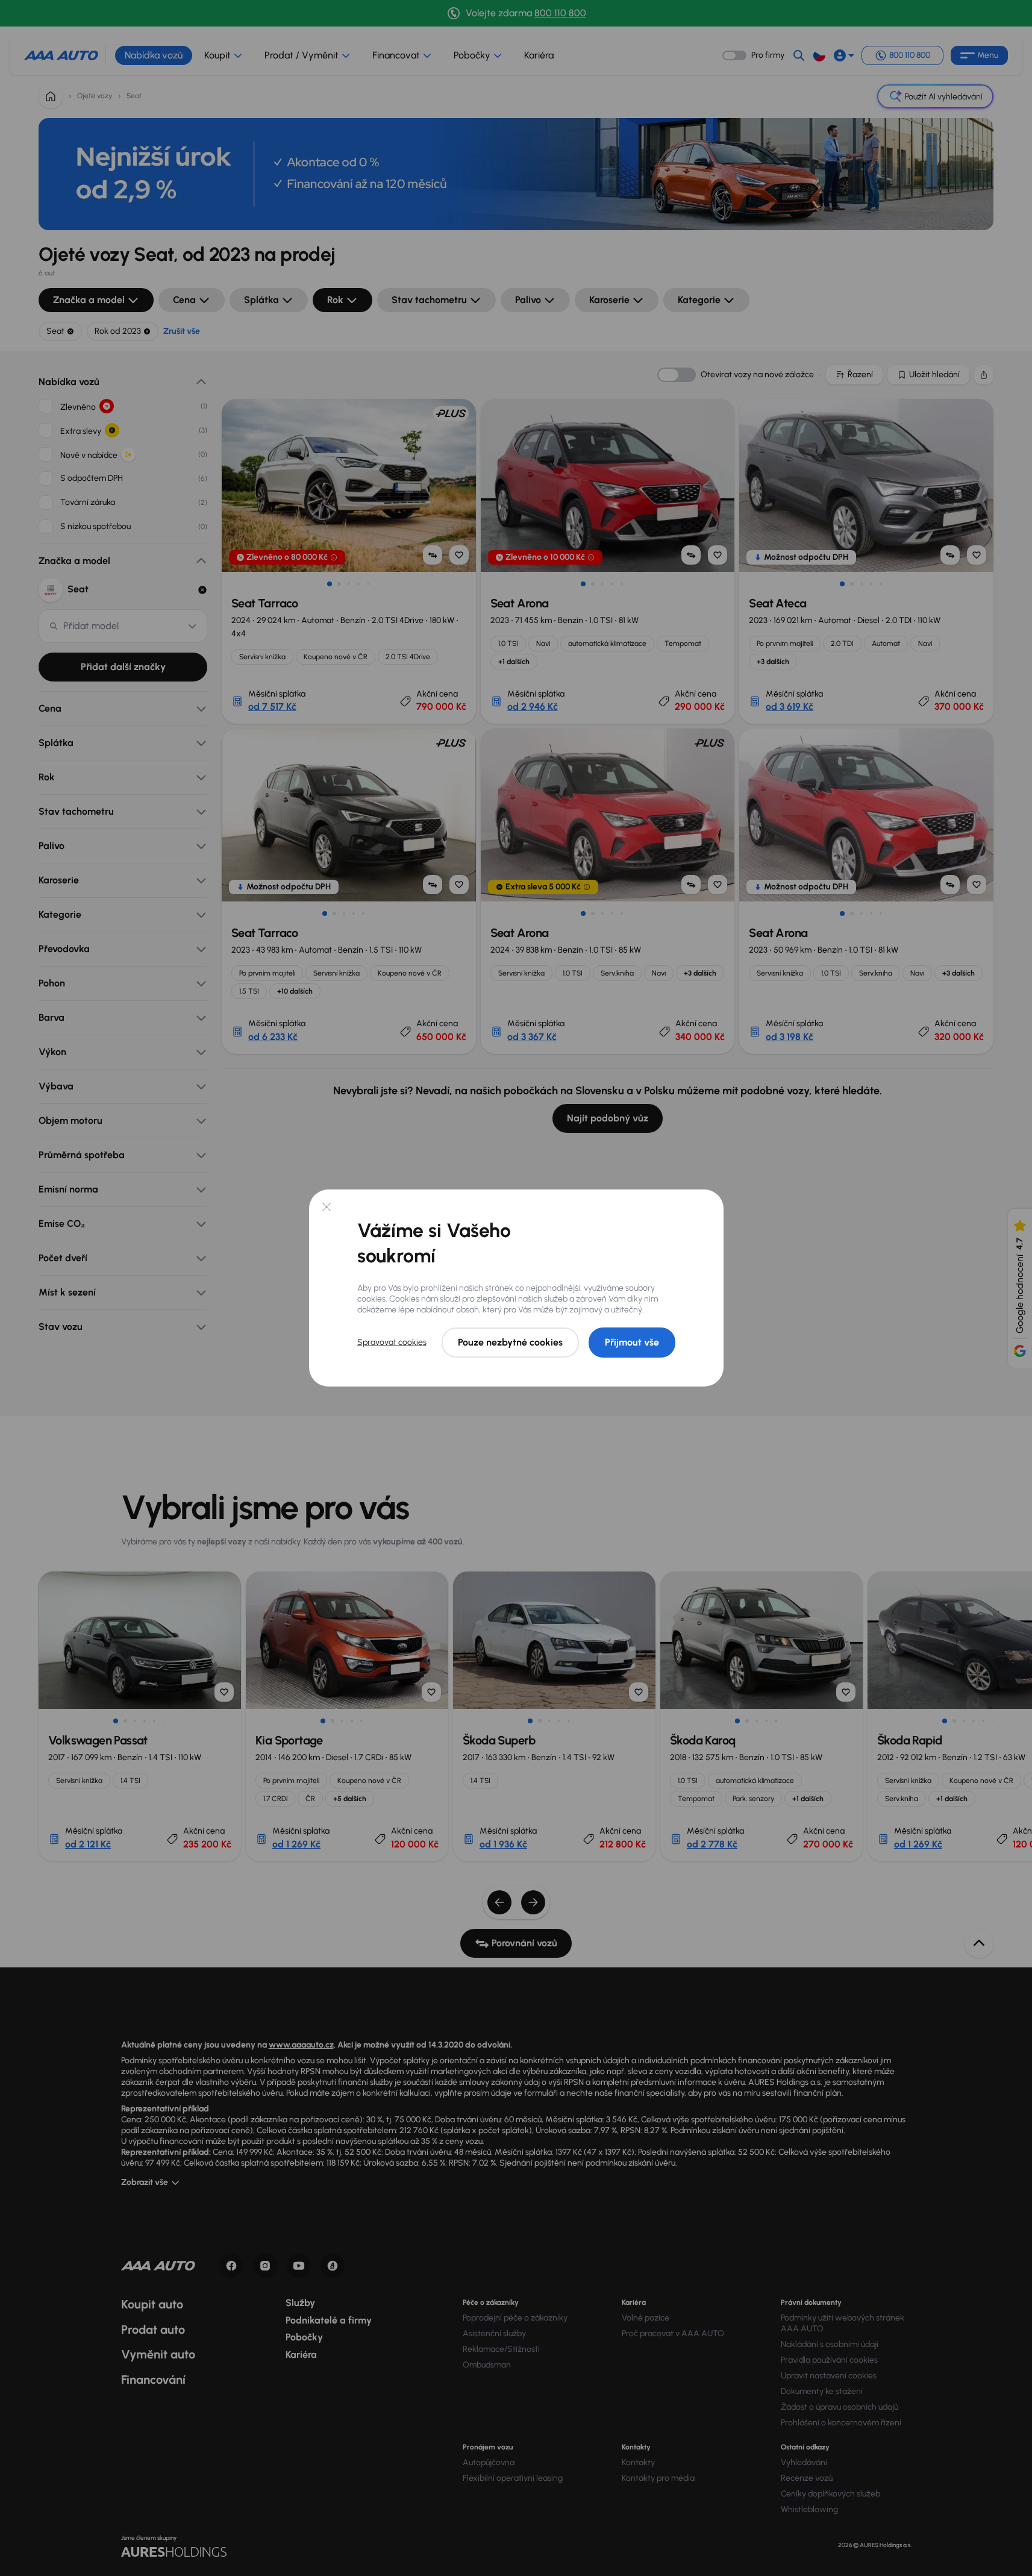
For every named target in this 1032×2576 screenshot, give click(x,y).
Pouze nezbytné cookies (510, 1342)
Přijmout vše (632, 1342)
